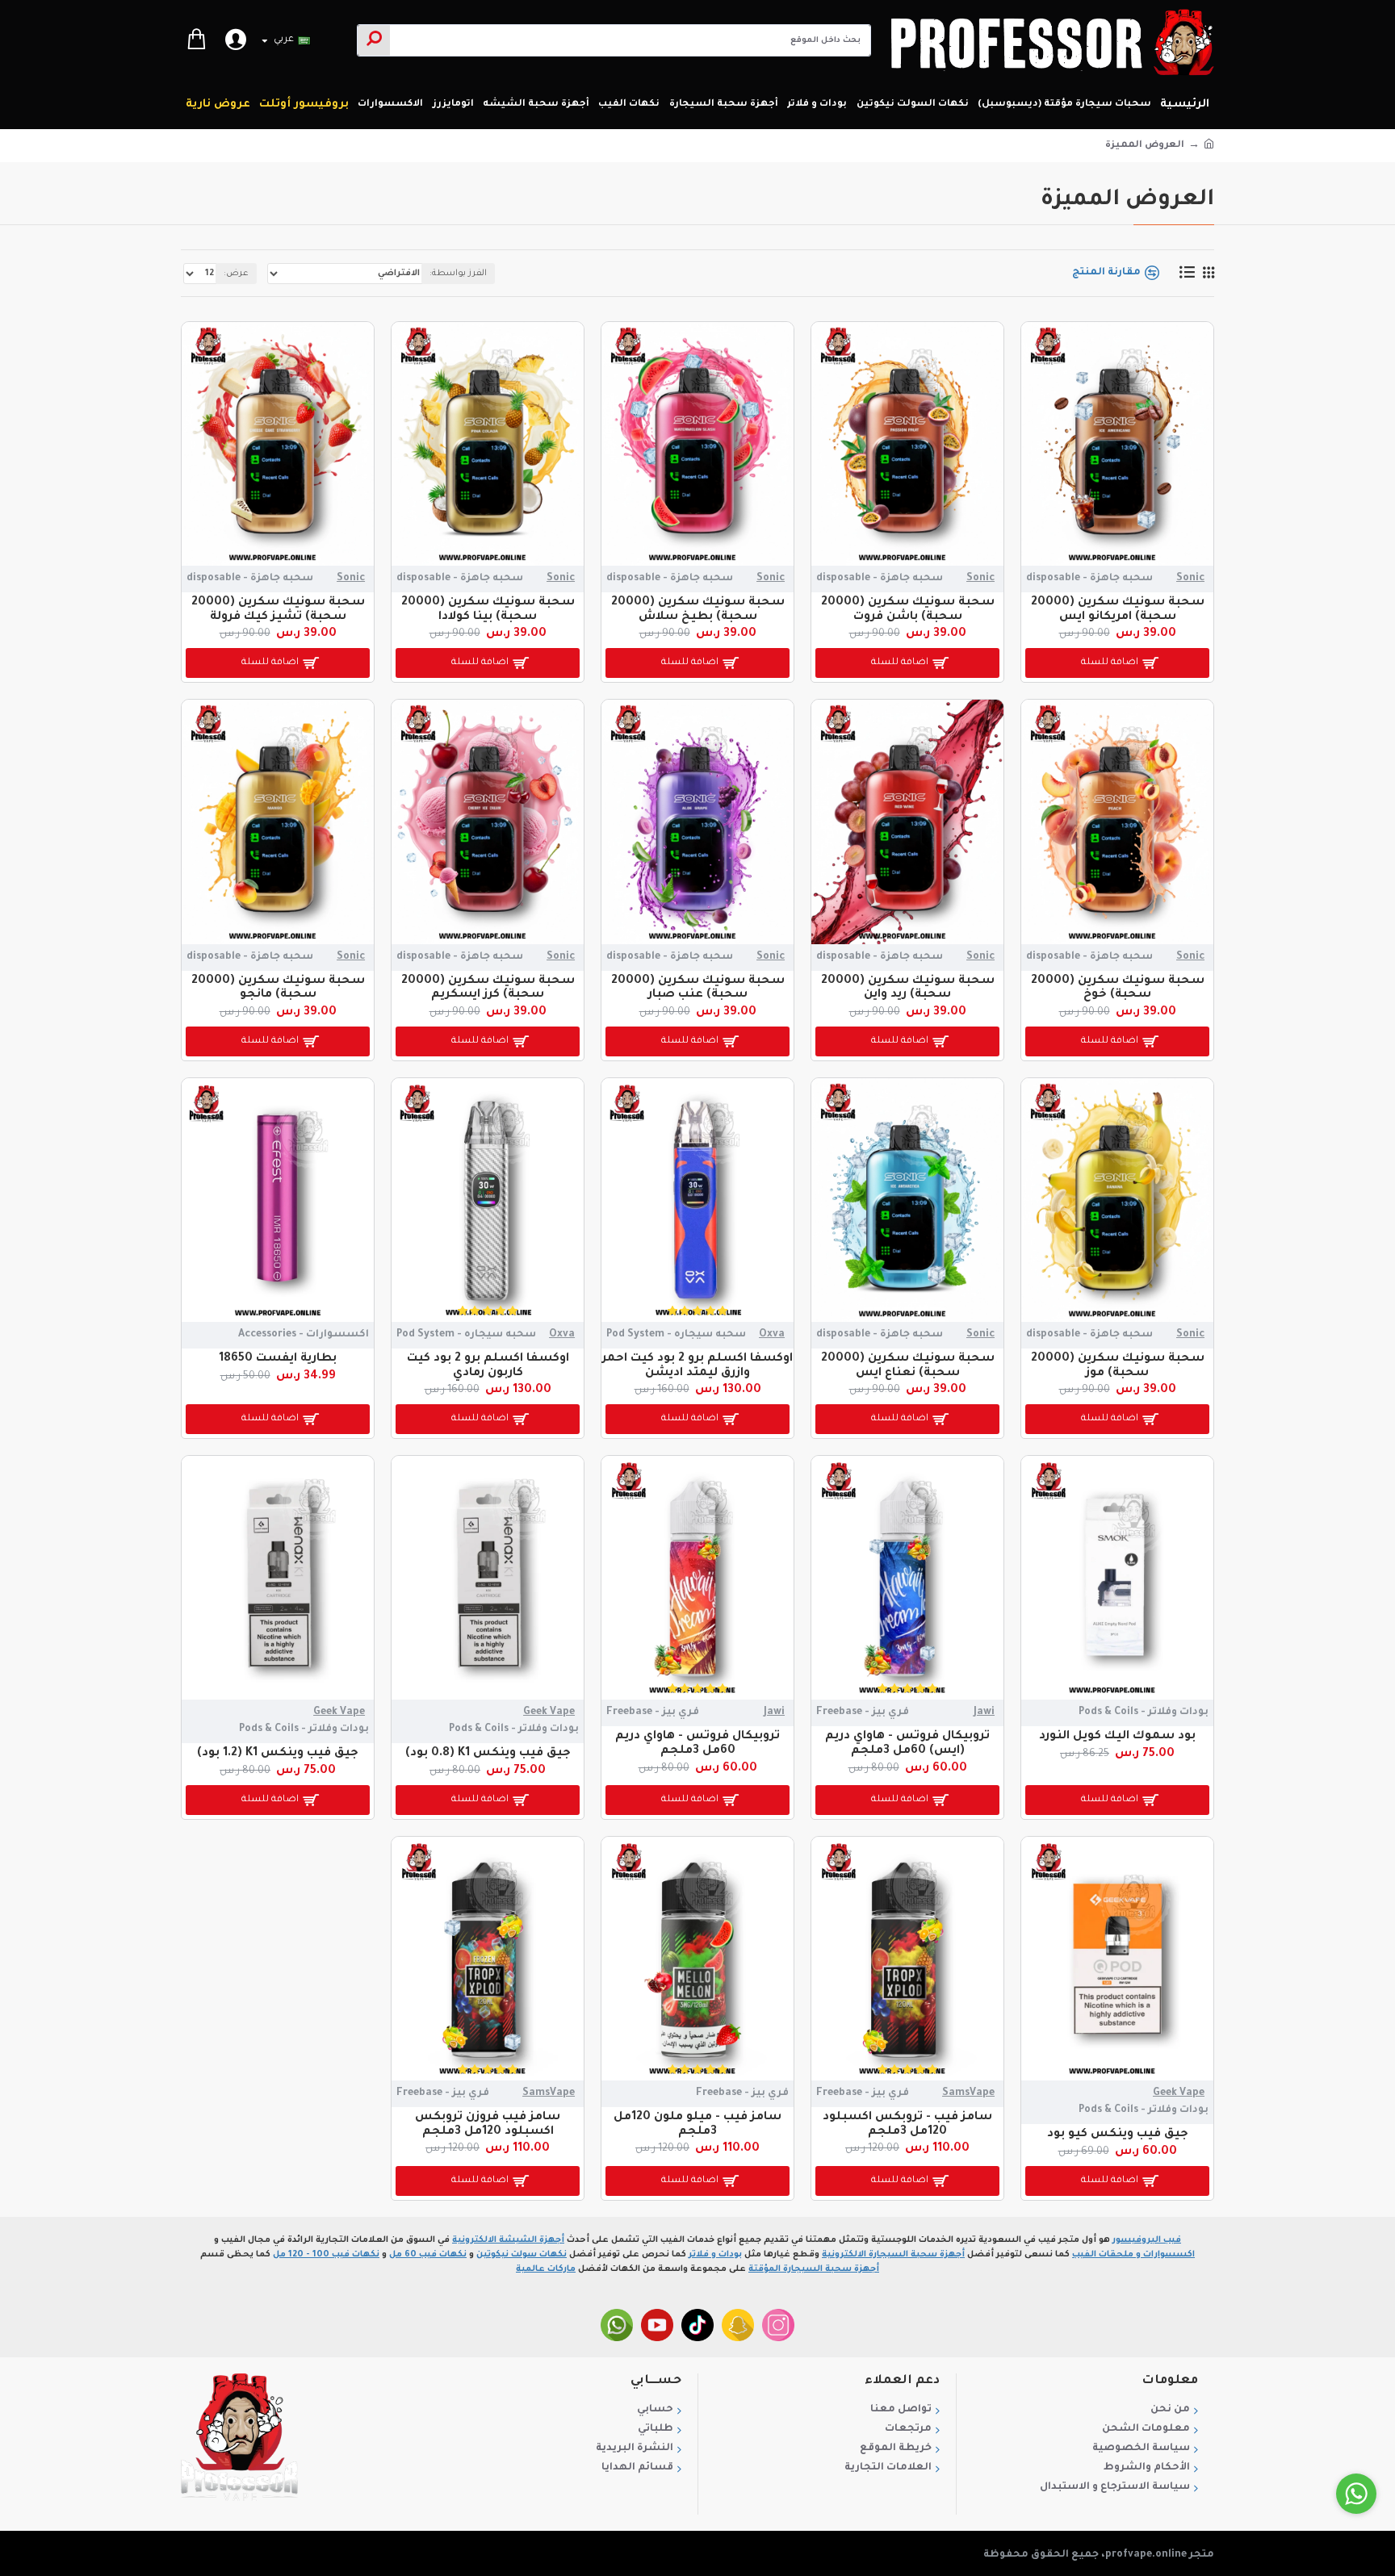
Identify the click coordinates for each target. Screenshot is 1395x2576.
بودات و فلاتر (715, 2255)
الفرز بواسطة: (458, 274)
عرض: (236, 274)
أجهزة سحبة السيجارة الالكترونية (893, 2255)
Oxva (772, 1335)
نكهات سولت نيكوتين (522, 2255)
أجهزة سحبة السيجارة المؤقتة (814, 2269)
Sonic (1190, 579)
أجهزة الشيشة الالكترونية (508, 2240)
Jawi (984, 1712)
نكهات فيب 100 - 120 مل (326, 2255)
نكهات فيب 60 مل (428, 2255)
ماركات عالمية (546, 2269)
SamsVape (968, 2093)
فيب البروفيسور (1147, 2240)
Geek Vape (549, 1712)
